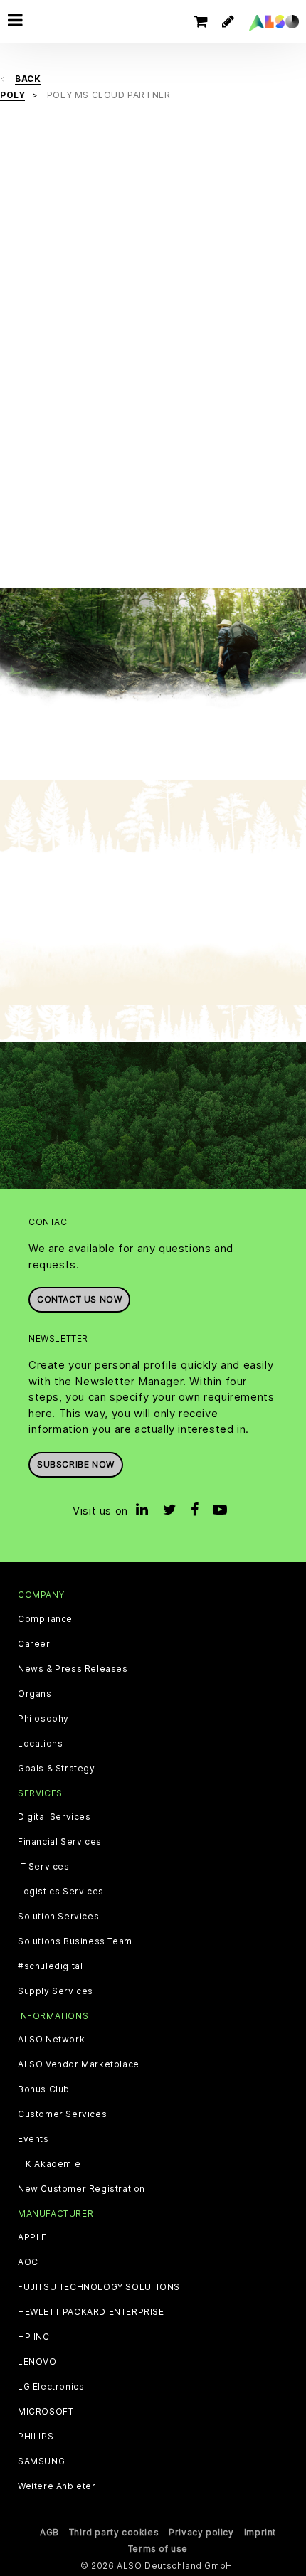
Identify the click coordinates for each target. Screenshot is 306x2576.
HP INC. (35, 2337)
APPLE (32, 2237)
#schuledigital (50, 1966)
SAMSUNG (41, 2461)
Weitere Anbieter (57, 2486)
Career (34, 1644)
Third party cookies (114, 2532)
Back (28, 79)
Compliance (45, 1619)
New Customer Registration (81, 2189)
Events (33, 2139)
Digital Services (54, 1817)
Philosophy (43, 1719)
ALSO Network (51, 2040)
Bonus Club (44, 2089)
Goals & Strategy (57, 1769)
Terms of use (158, 2549)
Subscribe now (76, 1464)
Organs (35, 1694)
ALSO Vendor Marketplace (79, 2064)
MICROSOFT (46, 2412)
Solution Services (58, 1917)
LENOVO (37, 2362)
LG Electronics (51, 2387)
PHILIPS (36, 2437)
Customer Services (62, 2114)
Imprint (260, 2532)
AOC (28, 2262)
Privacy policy (201, 2532)
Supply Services (56, 1991)
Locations (40, 1744)
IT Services (44, 1867)
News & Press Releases (73, 1669)
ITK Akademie (49, 2164)
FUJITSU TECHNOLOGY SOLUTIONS (99, 2287)
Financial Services (60, 1842)
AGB (49, 2532)
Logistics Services (61, 1892)
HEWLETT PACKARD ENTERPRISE (91, 2312)
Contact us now (79, 1299)
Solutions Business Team (75, 1941)
